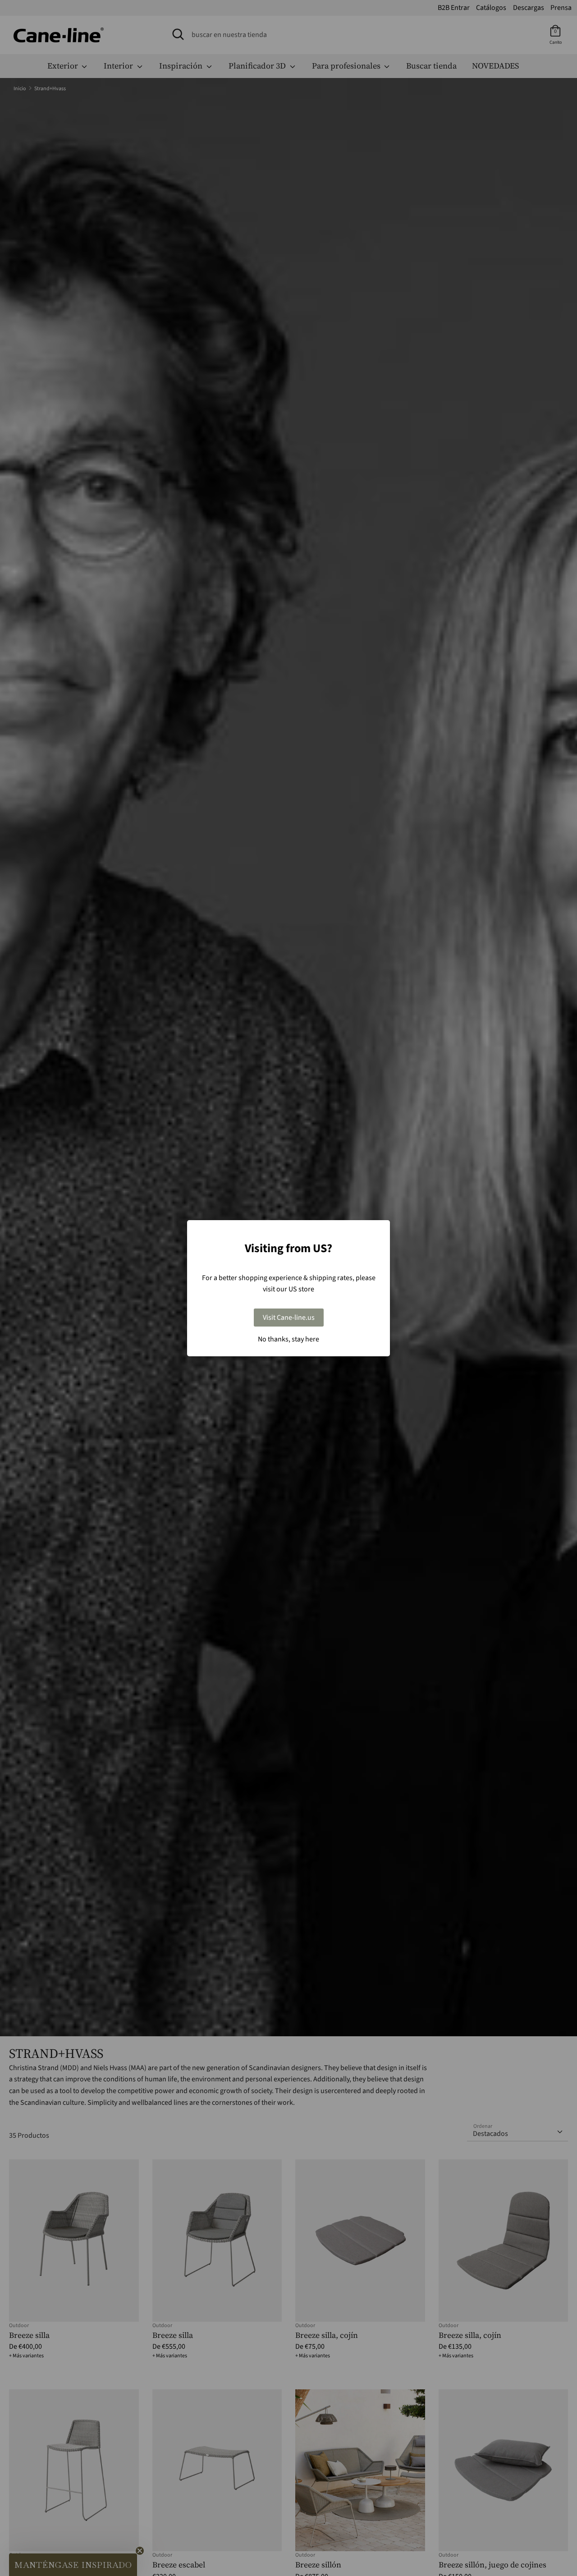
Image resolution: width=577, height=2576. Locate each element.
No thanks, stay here (288, 1339)
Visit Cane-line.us (289, 1318)
